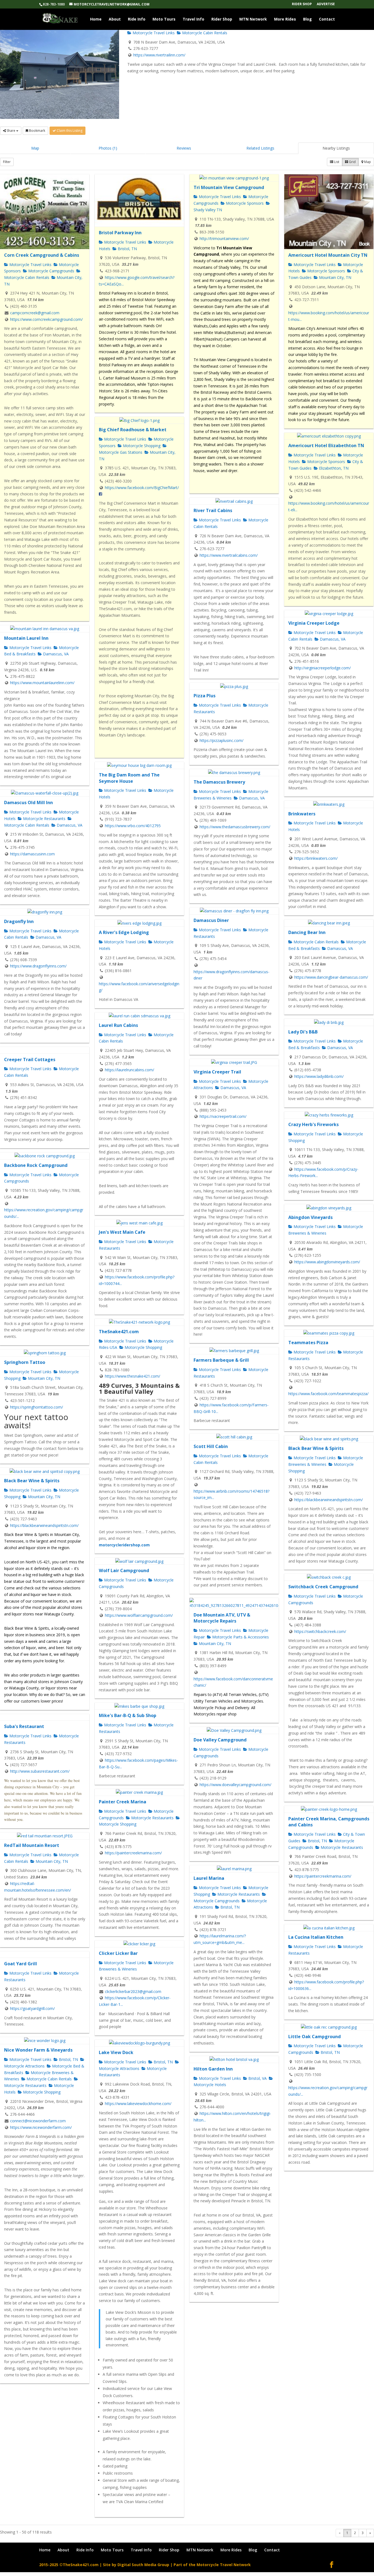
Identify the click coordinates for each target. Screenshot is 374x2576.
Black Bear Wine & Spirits (316, 1448)
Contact (327, 19)
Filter (7, 162)
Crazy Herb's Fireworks (313, 1124)
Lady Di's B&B (303, 1032)
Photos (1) (108, 148)
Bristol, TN (127, 249)
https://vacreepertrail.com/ (223, 1116)
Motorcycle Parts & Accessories (240, 1637)
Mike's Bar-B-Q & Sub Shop (128, 1715)
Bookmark (37, 131)
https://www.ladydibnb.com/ (319, 1076)
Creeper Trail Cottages (30, 1059)
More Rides (285, 19)
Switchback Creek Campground (323, 1587)
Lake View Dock (116, 2052)
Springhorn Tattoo (25, 1362)
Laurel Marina (209, 1878)
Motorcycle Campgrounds (51, 271)
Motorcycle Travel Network (224, 2565)
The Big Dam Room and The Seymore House (129, 778)
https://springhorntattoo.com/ (37, 1407)
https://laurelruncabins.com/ (130, 1070)
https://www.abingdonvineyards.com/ (327, 1262)
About (115, 19)
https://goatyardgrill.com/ (32, 2008)
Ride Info (137, 19)
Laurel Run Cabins (118, 1025)
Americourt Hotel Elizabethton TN (326, 445)
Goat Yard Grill (21, 1964)
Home (96, 19)
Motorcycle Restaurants (44, 819)
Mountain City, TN (335, 277)
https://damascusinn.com (32, 854)
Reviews (184, 148)
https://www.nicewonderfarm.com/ (41, 2127)
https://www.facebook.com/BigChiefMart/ (142, 488)
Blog (307, 19)
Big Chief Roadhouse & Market (133, 430)
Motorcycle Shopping (141, 446)
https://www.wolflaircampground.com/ (139, 1615)
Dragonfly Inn (19, 921)
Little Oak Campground (315, 2037)
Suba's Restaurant (24, 1726)
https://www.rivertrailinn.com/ (159, 55)
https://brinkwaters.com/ (316, 858)
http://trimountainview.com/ (224, 239)
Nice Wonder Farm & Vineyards (38, 2050)
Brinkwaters (302, 814)
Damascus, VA (332, 639)
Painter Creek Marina (123, 1802)
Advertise (326, 4)
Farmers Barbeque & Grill (221, 1360)
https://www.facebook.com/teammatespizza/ (328, 1394)
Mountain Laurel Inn (26, 638)
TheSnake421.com (119, 1332)
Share (11, 131)
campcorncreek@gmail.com (35, 313)
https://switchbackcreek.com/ (320, 1631)
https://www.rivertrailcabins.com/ (229, 555)
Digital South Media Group (143, 2565)
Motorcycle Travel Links (153, 33)
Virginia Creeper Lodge (314, 623)
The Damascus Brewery (219, 782)
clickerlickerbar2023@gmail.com (133, 1991)
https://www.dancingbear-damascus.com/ (331, 977)
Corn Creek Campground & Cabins (42, 255)
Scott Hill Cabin (211, 1446)
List (336, 162)
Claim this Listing (69, 131)
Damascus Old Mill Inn (28, 802)
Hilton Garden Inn (213, 2069)
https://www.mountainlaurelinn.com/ (42, 683)
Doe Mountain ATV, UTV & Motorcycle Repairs (222, 1618)
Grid (352, 162)
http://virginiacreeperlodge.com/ (323, 668)
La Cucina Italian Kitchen (316, 1937)
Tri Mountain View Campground (229, 187)
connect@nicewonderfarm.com (38, 2121)
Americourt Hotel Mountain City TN (328, 255)
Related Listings (260, 148)
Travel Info (193, 19)
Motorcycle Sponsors (244, 203)
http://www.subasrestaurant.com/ (40, 1771)
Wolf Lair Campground (124, 1570)
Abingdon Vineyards (310, 1217)
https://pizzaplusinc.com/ (221, 740)
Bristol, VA (257, 2078)
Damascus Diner (211, 920)
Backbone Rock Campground (36, 1165)
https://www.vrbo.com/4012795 (133, 826)
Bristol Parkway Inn (120, 233)
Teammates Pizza (308, 1343)
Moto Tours (164, 19)
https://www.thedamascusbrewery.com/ (235, 827)
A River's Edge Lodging (124, 932)
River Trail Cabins (213, 510)
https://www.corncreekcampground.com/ (46, 319)
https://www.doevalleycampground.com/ (235, 1785)
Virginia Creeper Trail (217, 1072)
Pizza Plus (205, 696)
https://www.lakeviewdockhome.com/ (138, 2104)
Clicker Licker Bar (118, 1953)
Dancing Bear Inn (307, 932)
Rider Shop (302, 4)
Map (35, 148)
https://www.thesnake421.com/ (133, 1376)
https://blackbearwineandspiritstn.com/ (329, 1500)
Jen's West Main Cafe (122, 1232)
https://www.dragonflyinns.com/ (38, 966)
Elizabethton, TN (333, 468)
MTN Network (253, 19)
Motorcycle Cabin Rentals (204, 33)
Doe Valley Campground (220, 1740)
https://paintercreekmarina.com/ (133, 1853)
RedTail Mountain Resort (32, 1845)
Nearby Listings (336, 148)
